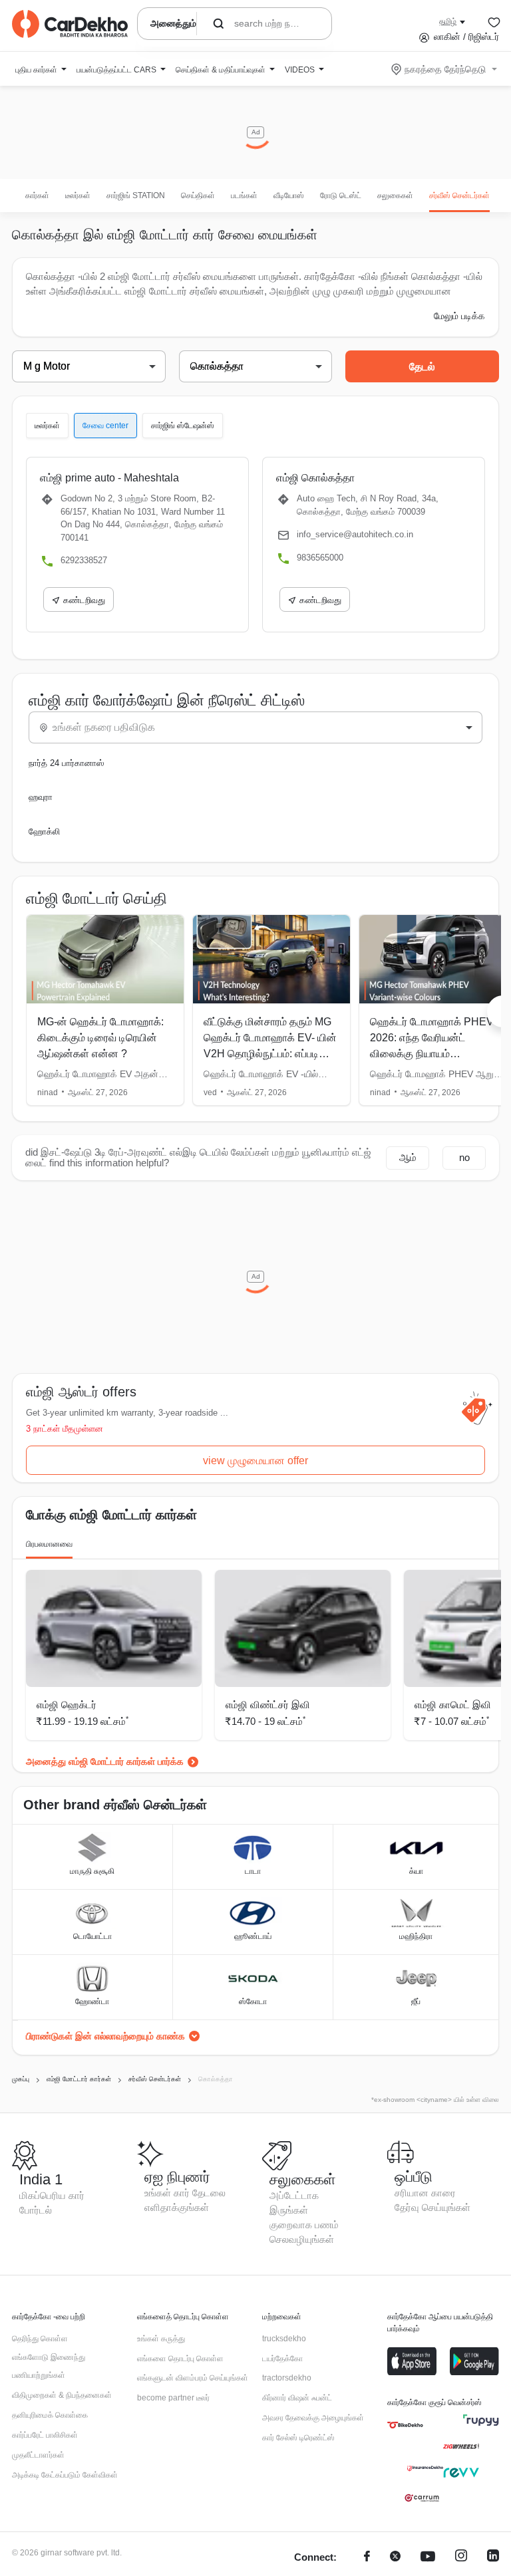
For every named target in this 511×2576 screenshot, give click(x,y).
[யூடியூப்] (428, 2558)
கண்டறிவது (84, 600)
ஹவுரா (41, 797)
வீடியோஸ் (289, 195)
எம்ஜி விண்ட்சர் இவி (268, 1705)
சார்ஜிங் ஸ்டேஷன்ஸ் (183, 426)
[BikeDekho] (405, 2425)
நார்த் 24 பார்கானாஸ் (66, 763)
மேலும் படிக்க (459, 316)
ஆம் (408, 1157)
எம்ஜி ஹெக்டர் (67, 1705)
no (464, 1157)
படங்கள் (244, 195)
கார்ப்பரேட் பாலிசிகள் (45, 2435)
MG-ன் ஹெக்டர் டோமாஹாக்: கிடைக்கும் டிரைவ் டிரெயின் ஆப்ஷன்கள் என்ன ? (100, 1038)
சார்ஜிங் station (136, 195)
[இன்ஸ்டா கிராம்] (461, 2558)
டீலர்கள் (78, 195)
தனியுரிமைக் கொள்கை (50, 2415)
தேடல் (422, 367)
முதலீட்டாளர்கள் (38, 2455)
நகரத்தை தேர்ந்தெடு (445, 69)
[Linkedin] (493, 2558)
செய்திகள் (198, 195)
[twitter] (395, 2558)
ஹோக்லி (44, 832)
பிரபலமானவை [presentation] (49, 1544)
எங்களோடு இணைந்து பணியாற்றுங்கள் (49, 2367)
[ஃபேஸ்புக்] (367, 2558)
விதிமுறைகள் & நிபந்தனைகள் (62, 2395)
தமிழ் (448, 21)
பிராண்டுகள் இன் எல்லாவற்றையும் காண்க (105, 2036)
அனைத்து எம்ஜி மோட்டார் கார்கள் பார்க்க (105, 1761)
